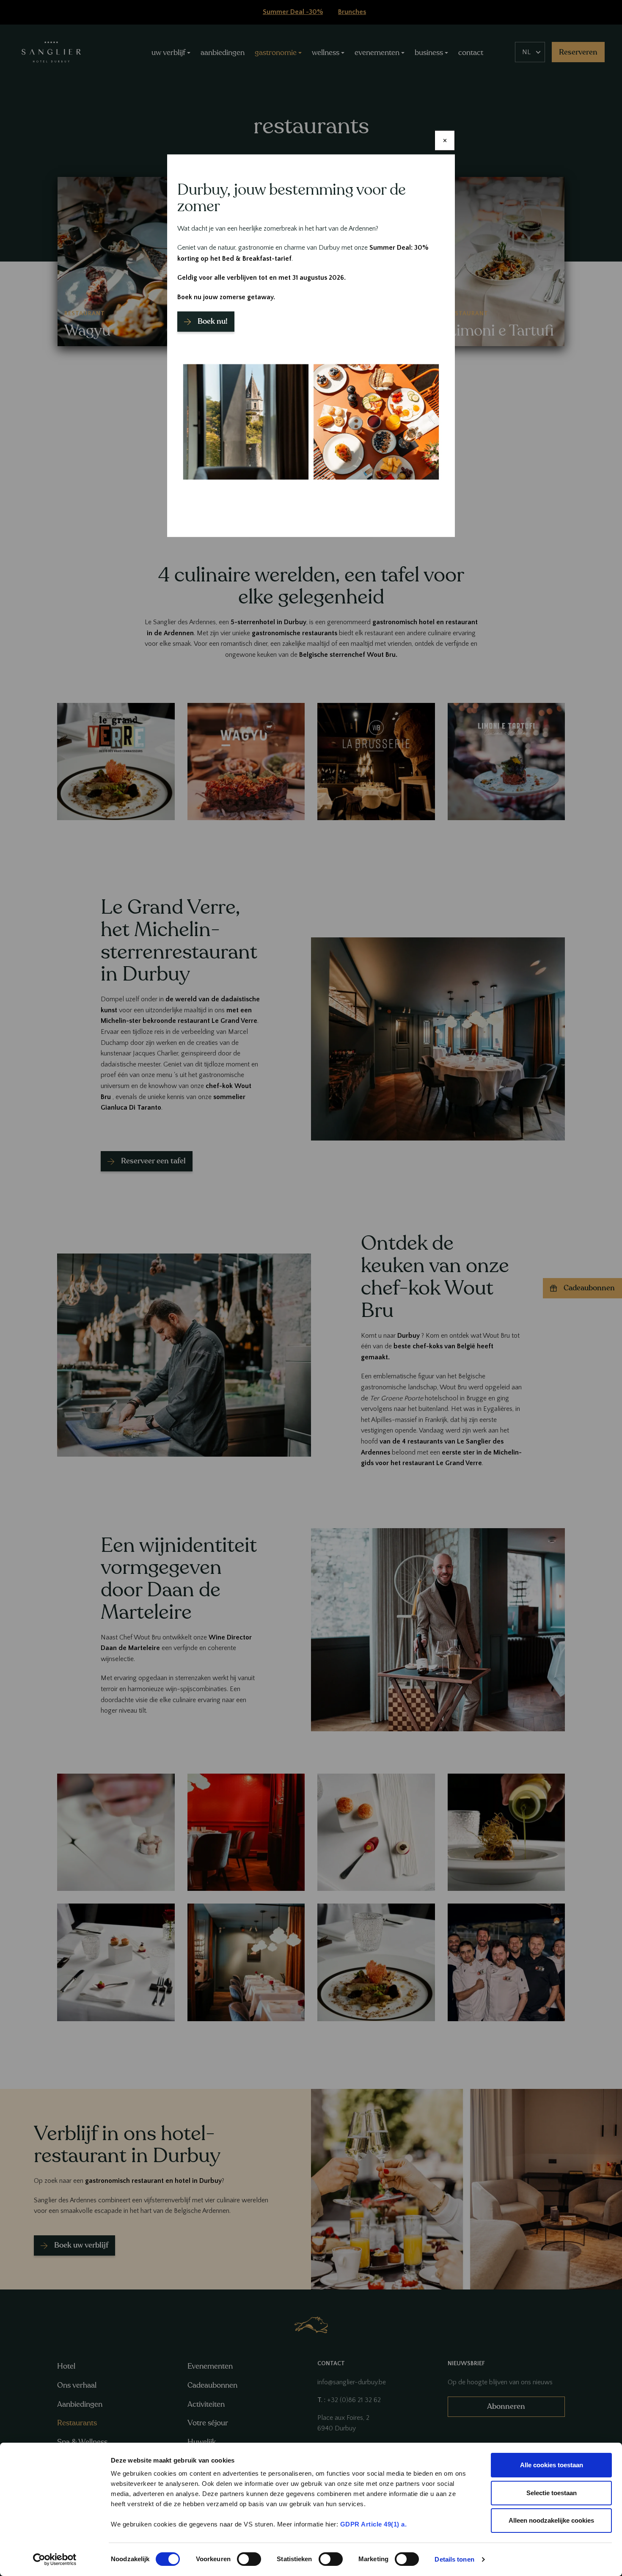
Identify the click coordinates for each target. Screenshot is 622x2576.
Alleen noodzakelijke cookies (551, 2520)
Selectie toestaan (552, 2493)
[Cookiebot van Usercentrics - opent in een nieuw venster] (55, 2559)
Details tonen (454, 2559)
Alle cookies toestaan (552, 2465)
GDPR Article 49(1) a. (374, 2524)
